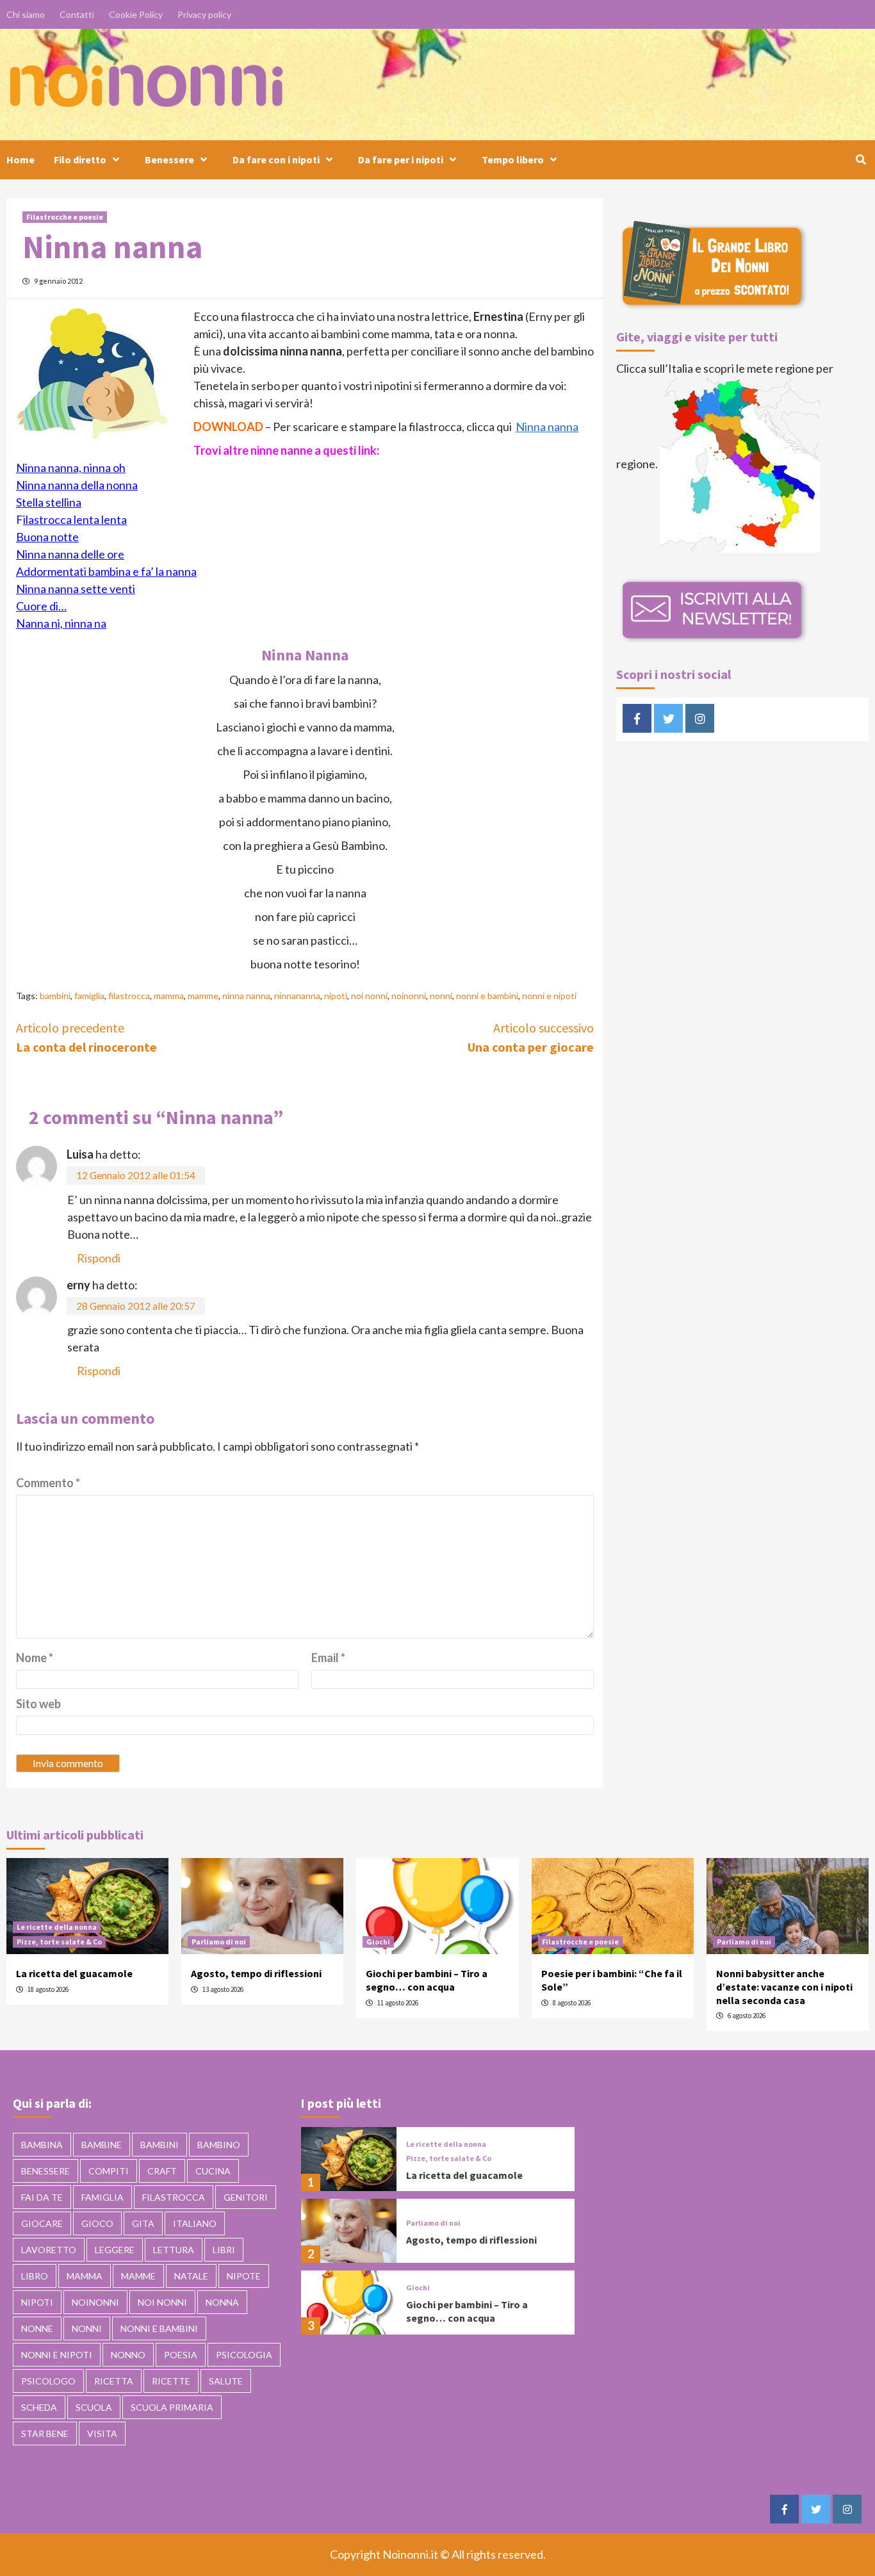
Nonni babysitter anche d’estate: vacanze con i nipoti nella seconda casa (784, 1987)
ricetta (114, 2381)
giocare (42, 2223)
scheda (39, 2407)
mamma (169, 996)
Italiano (195, 2223)
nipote (244, 2276)
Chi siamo (26, 14)
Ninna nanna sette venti (76, 589)
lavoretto (49, 2250)
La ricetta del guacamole (74, 1973)
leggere (115, 2250)
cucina (213, 2171)
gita (143, 2223)
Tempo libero (513, 159)
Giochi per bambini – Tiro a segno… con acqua (427, 1980)
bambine (102, 2145)
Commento (48, 1483)
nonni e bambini (487, 996)
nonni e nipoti (549, 996)
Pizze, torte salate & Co (59, 1942)
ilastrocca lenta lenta (75, 519)
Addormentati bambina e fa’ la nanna (106, 571)
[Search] (861, 159)
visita (102, 2433)
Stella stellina (49, 502)
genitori (246, 2197)
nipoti (336, 996)
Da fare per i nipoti (401, 159)
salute (226, 2381)
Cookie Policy (136, 14)
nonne (37, 2328)
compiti (109, 2171)
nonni (441, 996)
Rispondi (99, 1258)
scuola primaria (172, 2407)
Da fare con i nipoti (276, 159)
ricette (171, 2381)
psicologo (48, 2381)
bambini (55, 996)
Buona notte (47, 537)
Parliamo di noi (219, 1942)
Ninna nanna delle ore (70, 554)
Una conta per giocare (531, 1037)
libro (35, 2276)
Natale (191, 2276)
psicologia (244, 2355)
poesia (181, 2355)
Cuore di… (41, 606)
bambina (42, 2145)
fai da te (42, 2197)
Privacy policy (204, 14)
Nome (35, 1658)
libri (224, 2250)
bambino (219, 2145)
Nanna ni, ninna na (61, 623)
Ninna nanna (547, 427)
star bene (45, 2433)
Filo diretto (80, 159)
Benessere (169, 159)
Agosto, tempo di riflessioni (256, 1973)
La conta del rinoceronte (86, 1037)
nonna (222, 2302)
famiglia (89, 996)
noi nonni (369, 996)
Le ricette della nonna (57, 1927)
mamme (203, 996)
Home (20, 159)
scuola (94, 2407)
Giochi (378, 1942)
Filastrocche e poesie (65, 217)
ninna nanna (246, 996)
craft (162, 2171)
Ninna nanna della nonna (77, 485)
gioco (97, 2223)
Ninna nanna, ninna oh (71, 468)
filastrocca (129, 996)
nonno (128, 2355)
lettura (174, 2250)
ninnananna (297, 996)
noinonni (409, 996)
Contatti (77, 14)
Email (328, 1658)
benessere (45, 2171)
